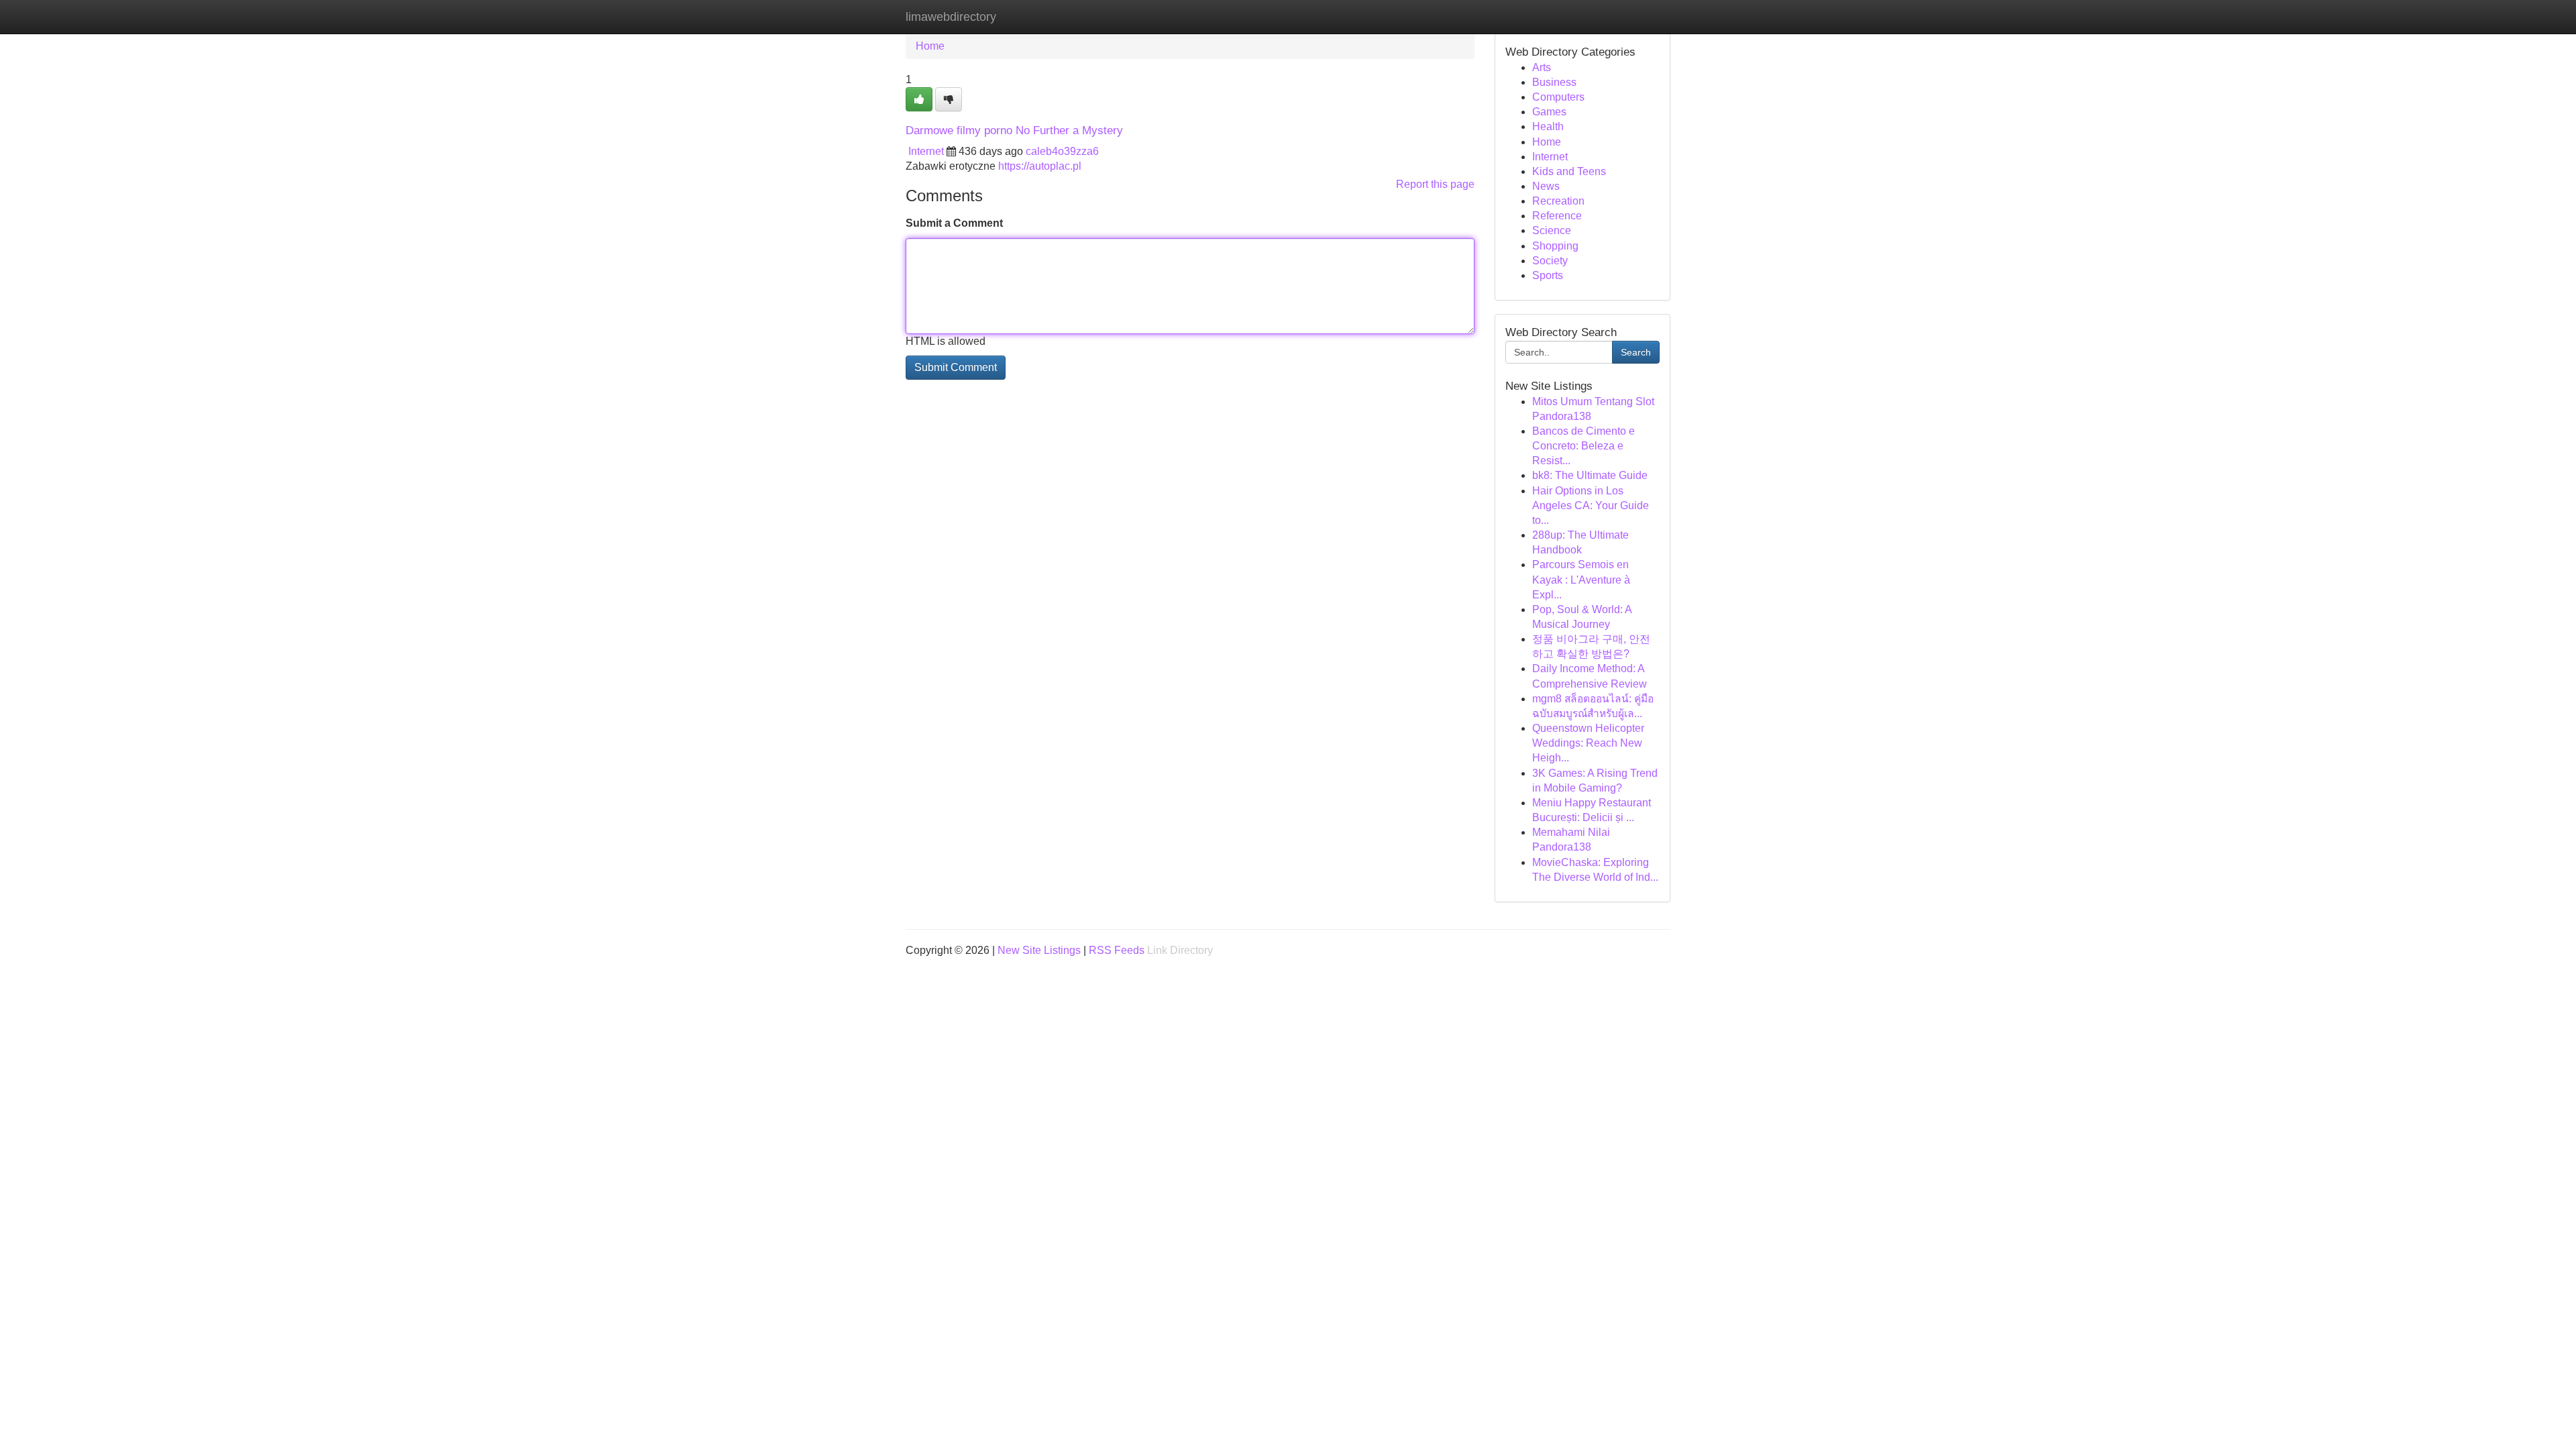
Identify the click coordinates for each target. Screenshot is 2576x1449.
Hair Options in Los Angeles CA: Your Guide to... (1591, 505)
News (1546, 186)
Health (1548, 126)
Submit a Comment (954, 223)
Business (1554, 82)
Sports (1548, 275)
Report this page (1435, 184)
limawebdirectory (951, 17)
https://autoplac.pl (1040, 166)
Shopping (1555, 246)
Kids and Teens (1569, 171)
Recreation (1558, 201)
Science (1552, 230)
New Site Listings (1039, 950)
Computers (1558, 97)
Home (930, 46)
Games (1549, 112)
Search (1636, 352)
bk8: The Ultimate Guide (1590, 475)
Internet (926, 151)
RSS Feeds (1117, 950)
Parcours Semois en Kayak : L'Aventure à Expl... (1581, 579)
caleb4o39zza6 (1062, 151)
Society (1550, 261)
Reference (1557, 216)
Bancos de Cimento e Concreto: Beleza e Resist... (1584, 446)
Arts (1542, 67)
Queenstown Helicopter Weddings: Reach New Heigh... (1588, 743)
